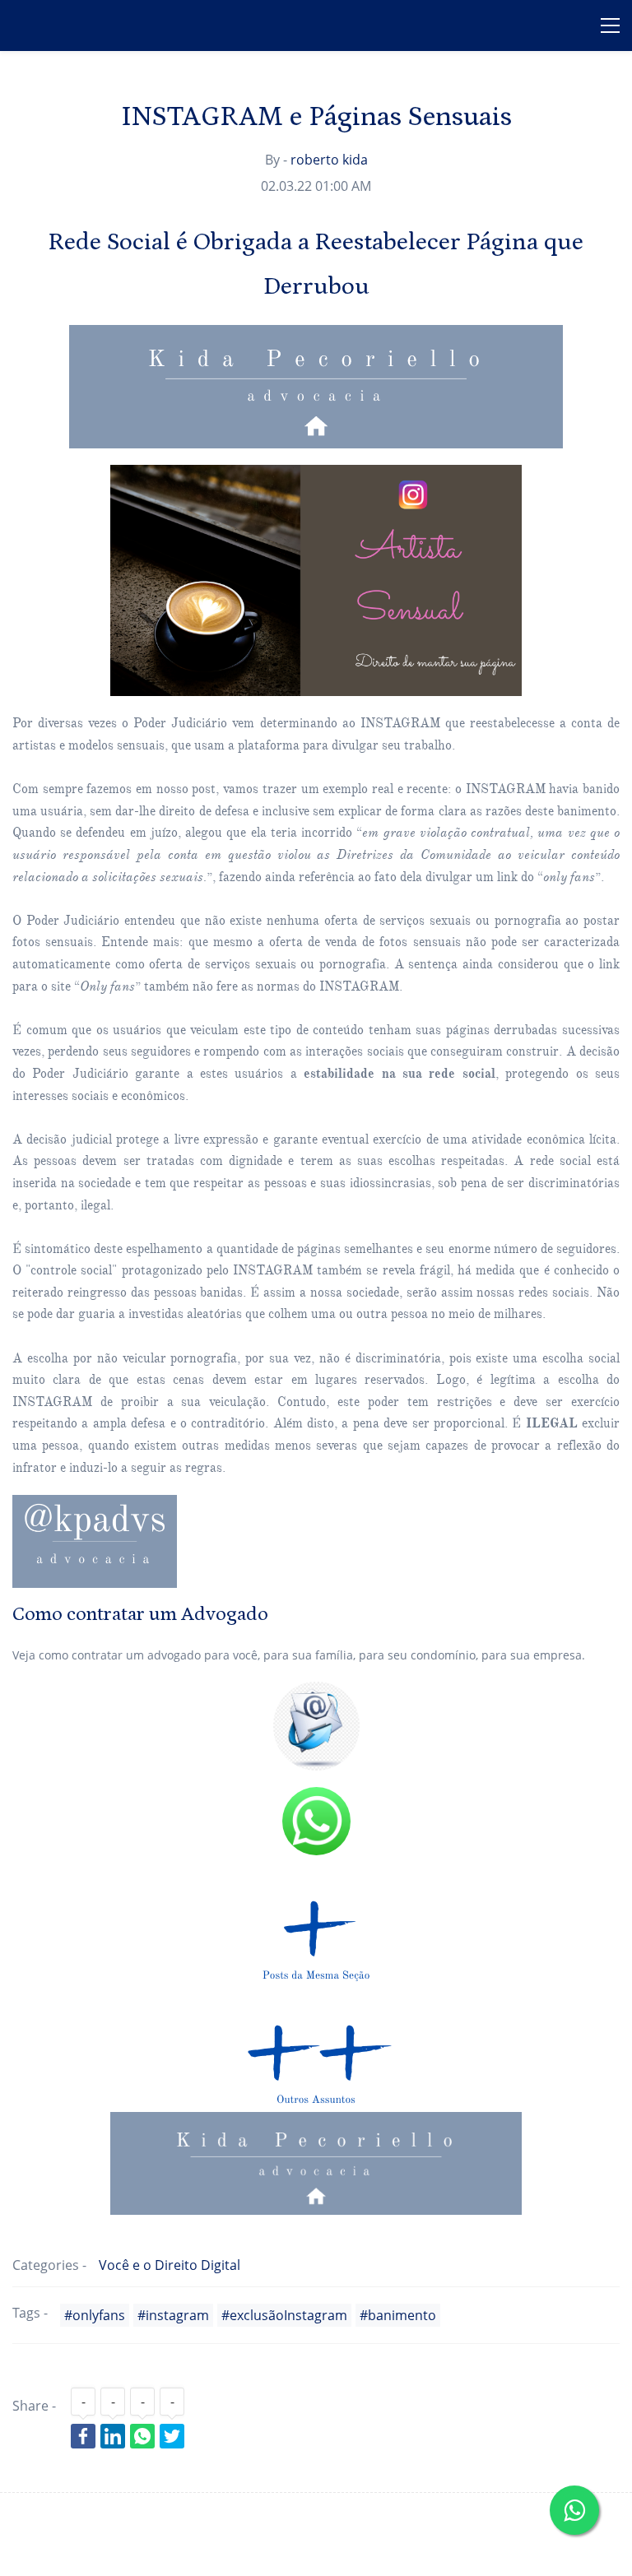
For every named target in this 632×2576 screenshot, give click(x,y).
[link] (316, 475)
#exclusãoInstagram (284, 2315)
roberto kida (329, 160)
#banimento (398, 2315)
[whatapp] (316, 1797)
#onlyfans (95, 2315)
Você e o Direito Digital (170, 2265)
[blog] (316, 1869)
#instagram (173, 2315)
